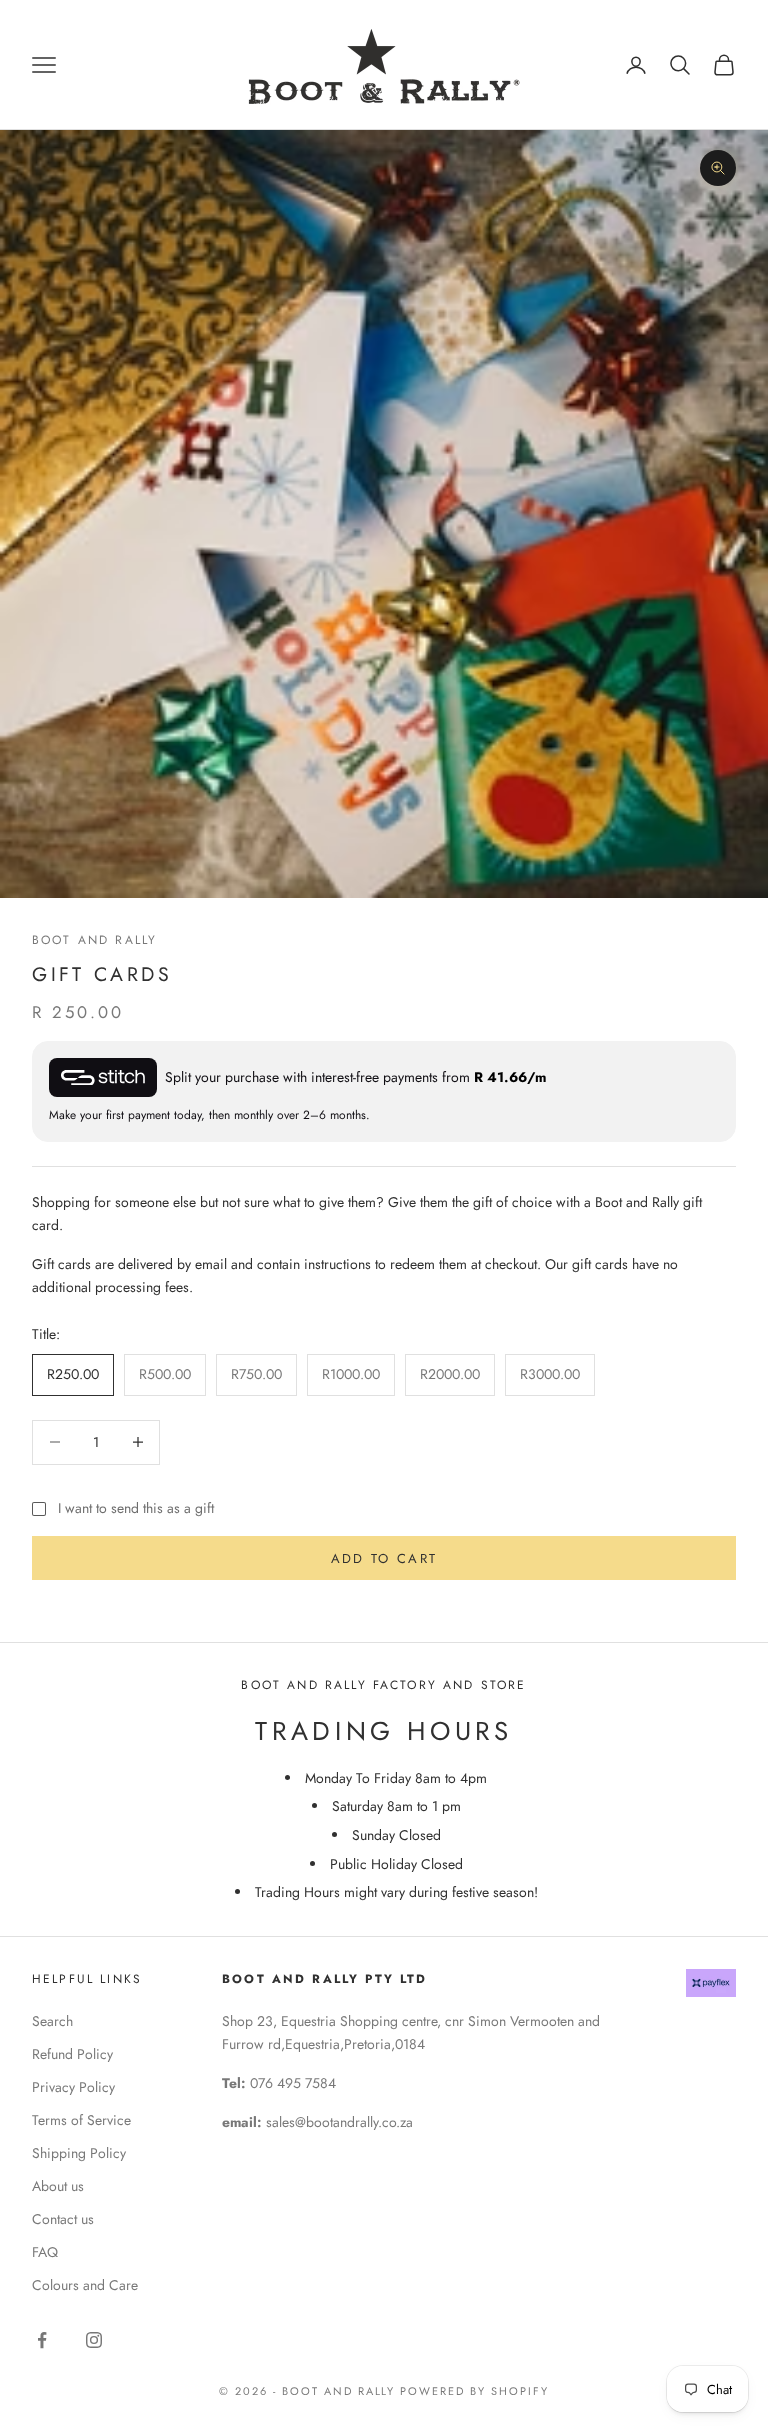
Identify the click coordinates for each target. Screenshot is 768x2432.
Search (52, 2021)
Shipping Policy (79, 2153)
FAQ (45, 2252)
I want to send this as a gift (136, 1508)
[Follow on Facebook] (42, 2340)
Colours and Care (85, 2285)
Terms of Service (81, 2120)
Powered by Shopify (474, 2391)
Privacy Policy (73, 2087)
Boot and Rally (94, 940)
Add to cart (384, 1558)
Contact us (63, 2219)
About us (58, 2186)
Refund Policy (72, 2054)
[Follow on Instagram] (94, 2340)
